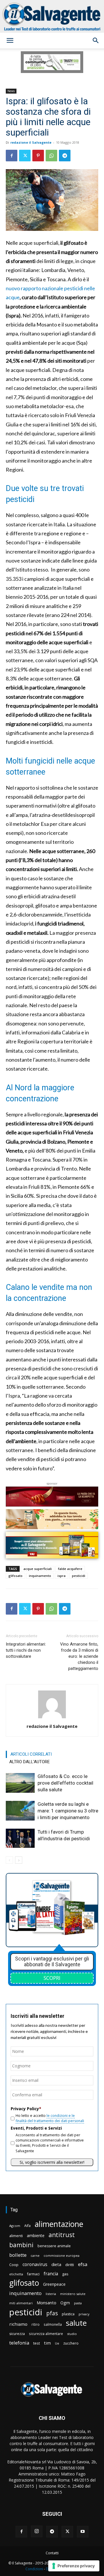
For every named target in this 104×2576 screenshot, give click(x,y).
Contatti (52, 2553)
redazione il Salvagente (31, 142)
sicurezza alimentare (46, 2334)
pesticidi (79, 1576)
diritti (70, 2265)
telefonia (19, 2343)
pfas (52, 2313)
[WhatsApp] (51, 156)
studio (72, 2334)
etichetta (16, 2274)
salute (76, 2323)
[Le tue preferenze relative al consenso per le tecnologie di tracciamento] (74, 2566)
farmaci (33, 2274)
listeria (51, 2294)
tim (47, 2343)
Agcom (15, 2226)
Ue (57, 2343)
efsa (83, 2264)
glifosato (15, 1576)
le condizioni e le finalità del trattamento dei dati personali (50, 2118)
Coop (14, 2265)
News (11, 91)
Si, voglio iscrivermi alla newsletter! (52, 2162)
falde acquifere (70, 1569)
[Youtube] (83, 2532)
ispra (62, 1576)
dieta (56, 2264)
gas (65, 2274)
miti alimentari (21, 2303)
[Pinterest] (38, 156)
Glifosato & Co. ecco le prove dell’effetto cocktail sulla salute (65, 1783)
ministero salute (73, 2294)
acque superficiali (38, 1569)
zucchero (71, 2343)
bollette (18, 2255)
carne (35, 2255)
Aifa (27, 2226)
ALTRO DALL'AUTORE (29, 1762)
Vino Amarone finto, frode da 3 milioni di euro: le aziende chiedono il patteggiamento (79, 1656)
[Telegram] (65, 156)
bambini (21, 2245)
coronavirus (35, 2264)
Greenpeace (54, 2284)
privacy (84, 2314)
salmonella (53, 2324)
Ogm (65, 2303)
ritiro (36, 2324)
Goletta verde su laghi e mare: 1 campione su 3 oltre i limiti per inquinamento (68, 1811)
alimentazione (59, 2224)
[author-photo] (52, 1718)
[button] (10, 41)
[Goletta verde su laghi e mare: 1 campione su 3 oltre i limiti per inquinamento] (20, 1811)
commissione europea (62, 2255)
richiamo (18, 2324)
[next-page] (19, 1860)
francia (51, 2274)
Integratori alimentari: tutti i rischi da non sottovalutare (26, 1650)
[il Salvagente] (52, 16)
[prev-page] (9, 1860)
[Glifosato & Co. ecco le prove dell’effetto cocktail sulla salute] (20, 1783)
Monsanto (47, 2303)
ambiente (36, 2235)
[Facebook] (12, 156)
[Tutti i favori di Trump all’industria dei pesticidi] (20, 1838)
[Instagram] (37, 2531)
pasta (78, 2303)
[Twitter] (25, 156)
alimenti (16, 2236)
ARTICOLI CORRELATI (31, 1754)
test (37, 2343)
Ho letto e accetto (50, 2118)
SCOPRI (52, 1978)
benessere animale (54, 2246)
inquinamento (40, 1576)
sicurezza (17, 2334)
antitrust (62, 2235)
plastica (68, 2314)
